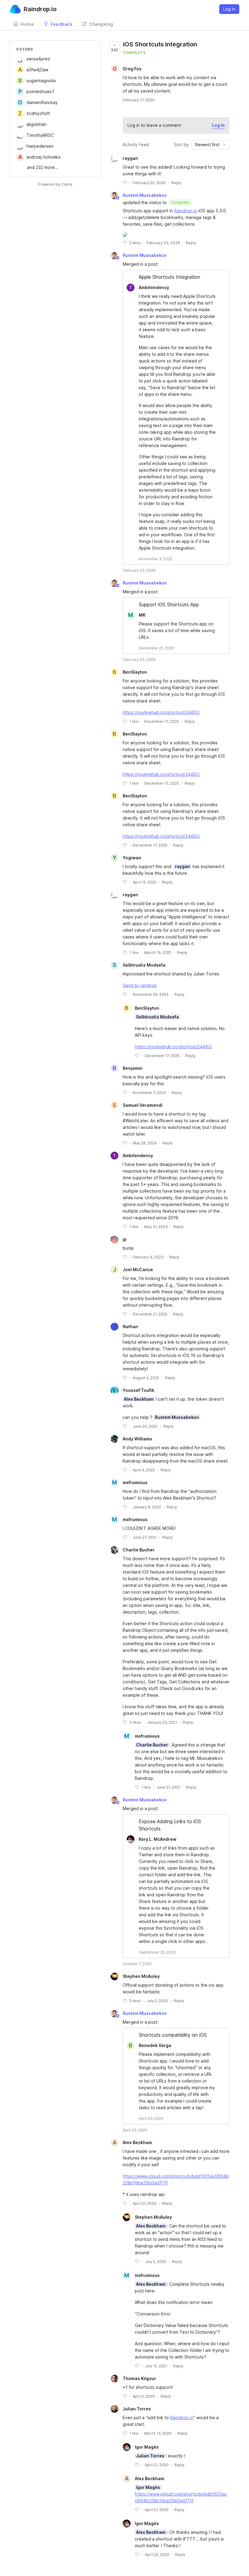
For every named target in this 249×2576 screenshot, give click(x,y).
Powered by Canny (55, 184)
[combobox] (210, 145)
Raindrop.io (186, 211)
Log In (218, 125)
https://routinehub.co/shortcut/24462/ (161, 712)
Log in (229, 9)
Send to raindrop (140, 985)
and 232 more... (43, 167)
